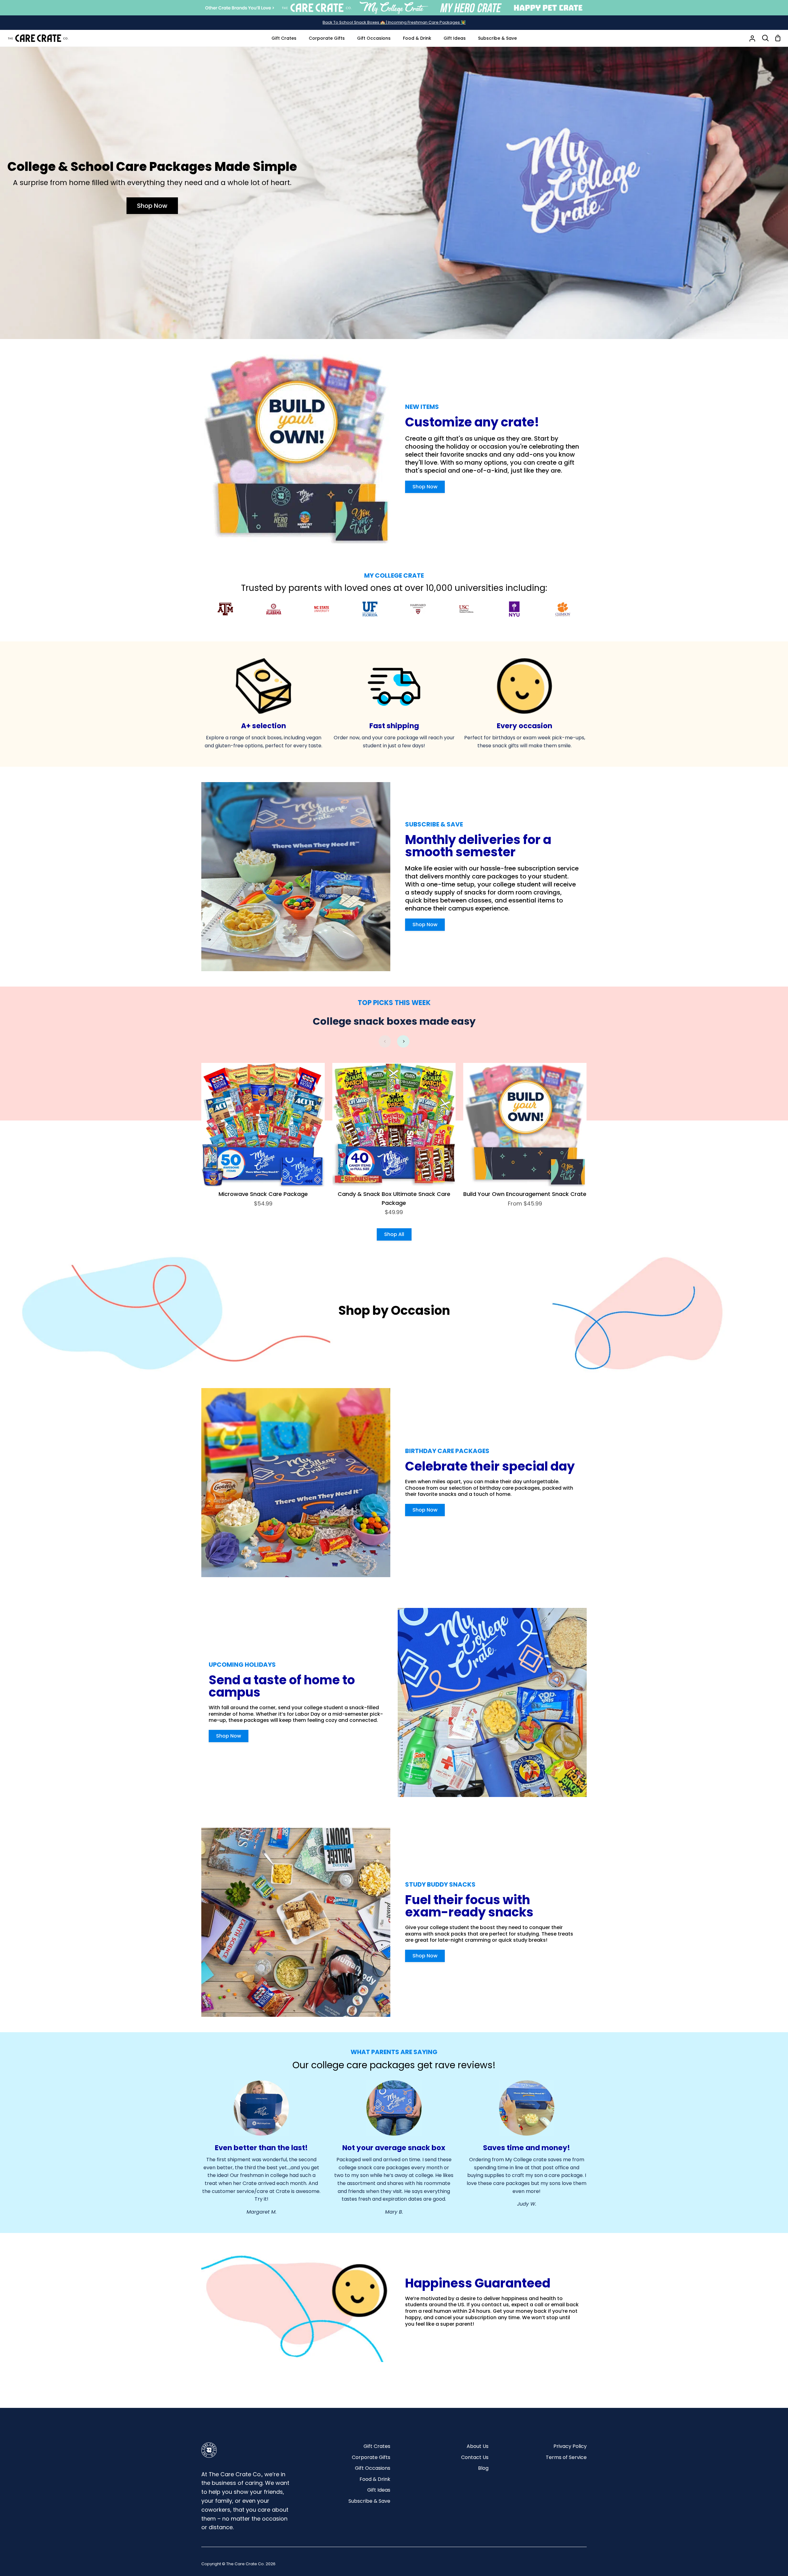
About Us (478, 2446)
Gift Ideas (379, 2490)
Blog (483, 2468)
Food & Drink (375, 2479)
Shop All (394, 1234)
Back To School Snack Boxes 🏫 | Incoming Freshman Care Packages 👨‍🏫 (394, 22)
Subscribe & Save (369, 2501)
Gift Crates (377, 2446)
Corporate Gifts (371, 2457)
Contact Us (475, 2457)
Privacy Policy (570, 2446)
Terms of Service (566, 2457)
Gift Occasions (373, 2468)
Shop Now (152, 206)
